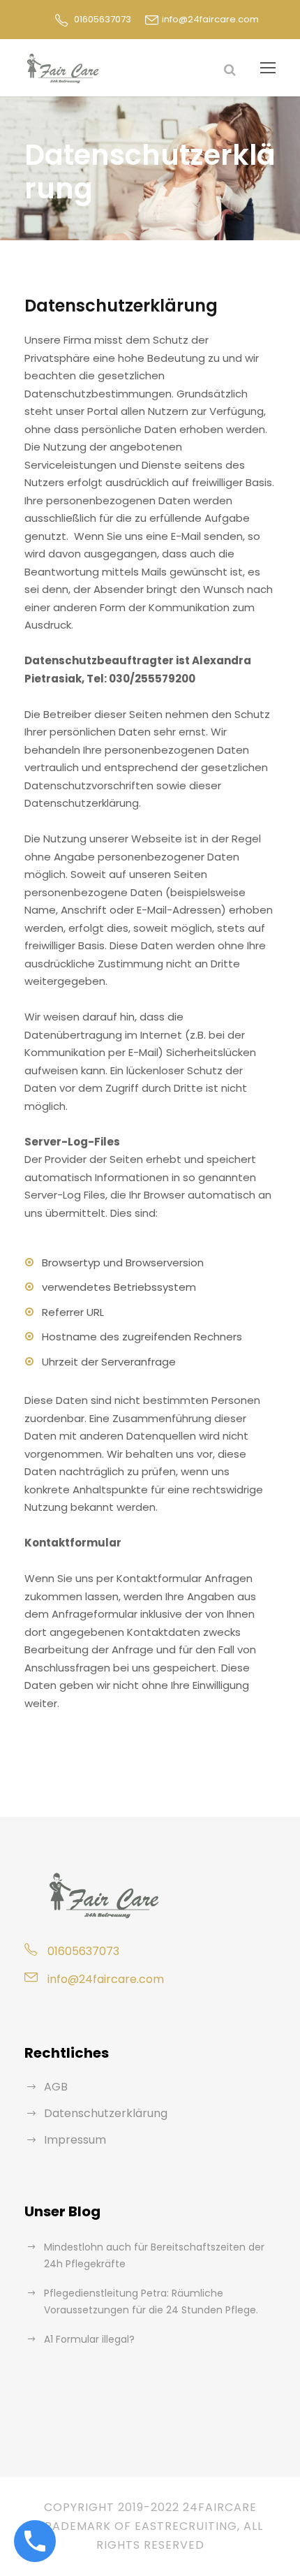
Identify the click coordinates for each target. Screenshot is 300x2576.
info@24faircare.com (210, 19)
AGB (56, 2087)
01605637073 (103, 19)
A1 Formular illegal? (89, 2339)
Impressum (75, 2140)
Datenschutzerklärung (106, 2113)
